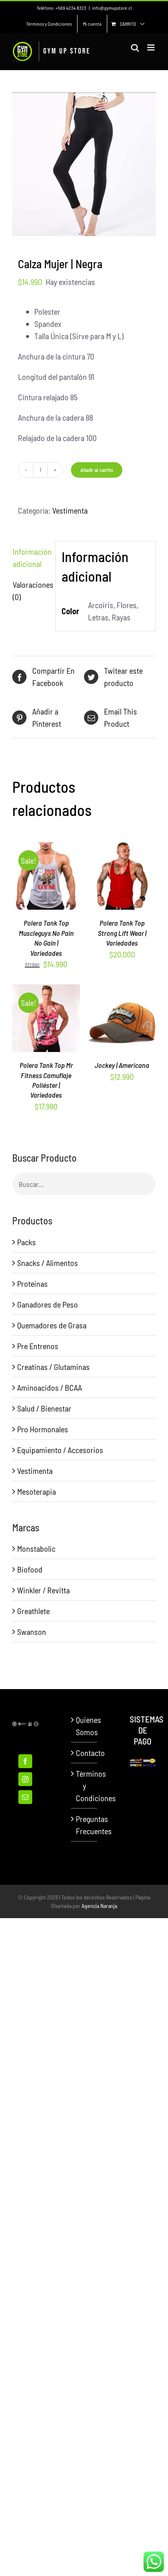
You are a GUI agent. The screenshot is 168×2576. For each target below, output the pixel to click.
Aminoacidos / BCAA (50, 1387)
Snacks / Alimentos (48, 1263)
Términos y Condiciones (84, 1786)
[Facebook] (25, 1761)
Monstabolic (36, 1548)
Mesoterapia (36, 1491)
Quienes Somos (84, 1726)
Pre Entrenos (38, 1346)
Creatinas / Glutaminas (53, 1367)
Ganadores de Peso (48, 1304)
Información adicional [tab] (31, 558)
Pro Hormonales (43, 1429)
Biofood (30, 1569)
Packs (27, 1242)
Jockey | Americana (122, 1065)
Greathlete (33, 1611)
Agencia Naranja (99, 1906)
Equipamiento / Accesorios (60, 1450)
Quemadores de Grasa (52, 1325)
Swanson (32, 1632)
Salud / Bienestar (44, 1408)
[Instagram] (25, 1779)
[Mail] (25, 1797)
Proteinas (32, 1284)
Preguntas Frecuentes (84, 1825)
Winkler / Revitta (43, 1590)
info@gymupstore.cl (112, 8)
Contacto (84, 1753)
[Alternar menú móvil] (151, 47)
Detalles (46, 888)
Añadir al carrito (97, 470)
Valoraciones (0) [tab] (31, 591)
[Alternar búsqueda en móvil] (135, 47)
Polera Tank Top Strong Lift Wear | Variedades (122, 933)
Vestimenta (70, 510)
